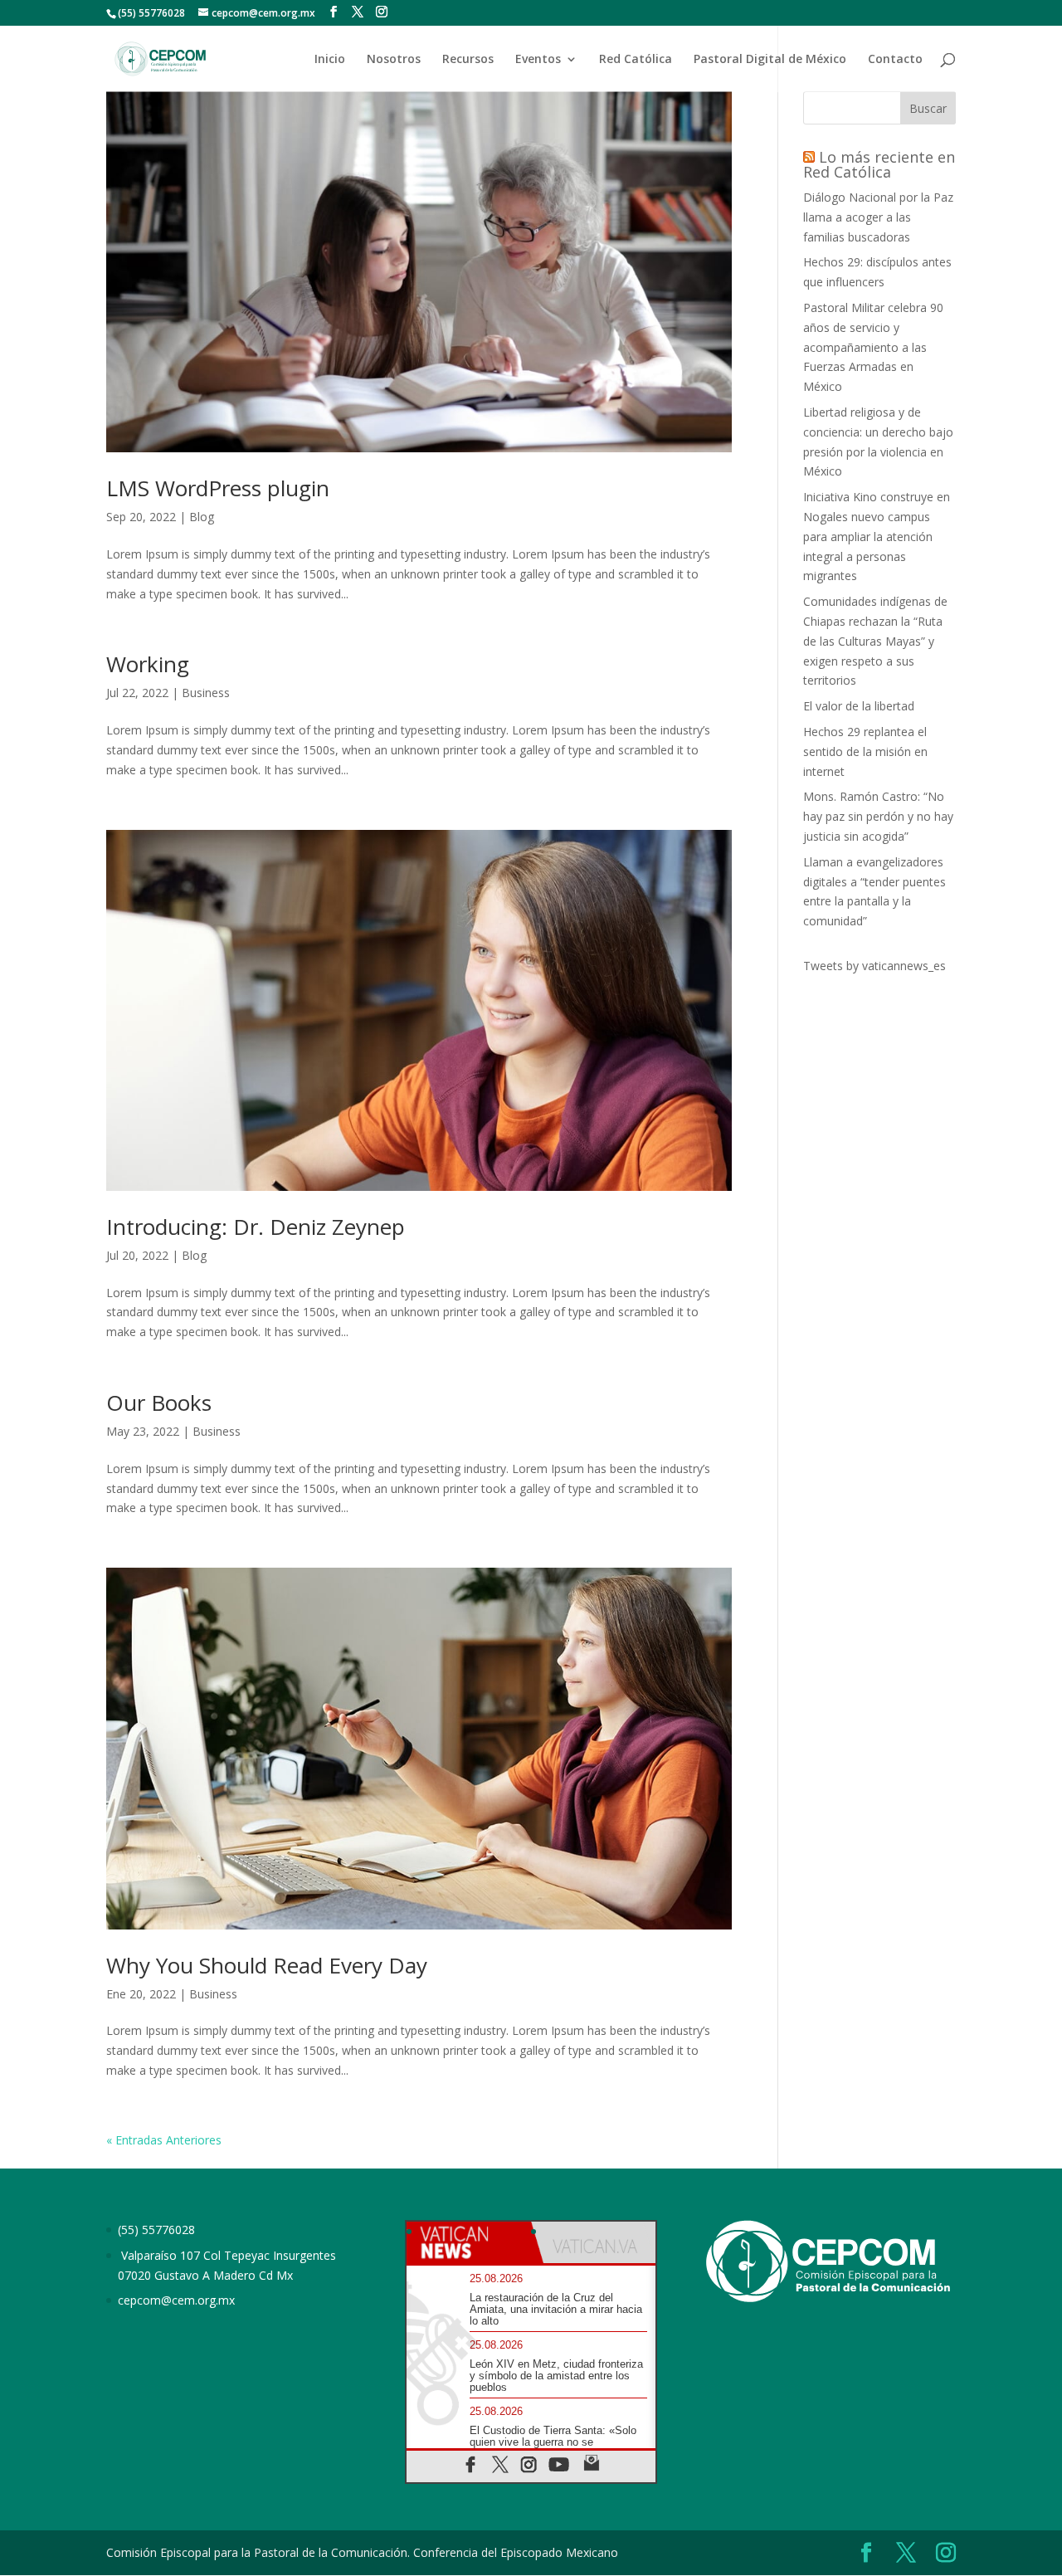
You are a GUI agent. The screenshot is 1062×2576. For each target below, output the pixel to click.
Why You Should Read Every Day (267, 1965)
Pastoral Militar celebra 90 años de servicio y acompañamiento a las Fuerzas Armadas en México (873, 347)
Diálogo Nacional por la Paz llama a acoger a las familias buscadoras (878, 217)
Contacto (895, 60)
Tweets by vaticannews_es (874, 966)
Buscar (928, 108)
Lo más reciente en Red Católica (879, 164)
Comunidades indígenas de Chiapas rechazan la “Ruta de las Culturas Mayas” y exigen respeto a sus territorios (875, 641)
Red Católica (636, 60)
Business (206, 693)
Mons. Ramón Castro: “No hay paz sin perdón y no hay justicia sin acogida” (878, 816)
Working (148, 664)
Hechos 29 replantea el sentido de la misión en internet (865, 751)
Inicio (330, 60)
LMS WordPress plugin (218, 488)
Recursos (468, 60)
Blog (202, 517)
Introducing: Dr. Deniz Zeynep (256, 1227)
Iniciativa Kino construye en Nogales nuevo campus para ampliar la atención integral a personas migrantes (877, 536)
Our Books (159, 1403)
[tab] (469, 2242)
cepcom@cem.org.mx (176, 2300)
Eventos (538, 60)
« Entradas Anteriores (164, 2140)
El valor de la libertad (859, 706)
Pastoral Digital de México (770, 60)
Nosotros (394, 60)
